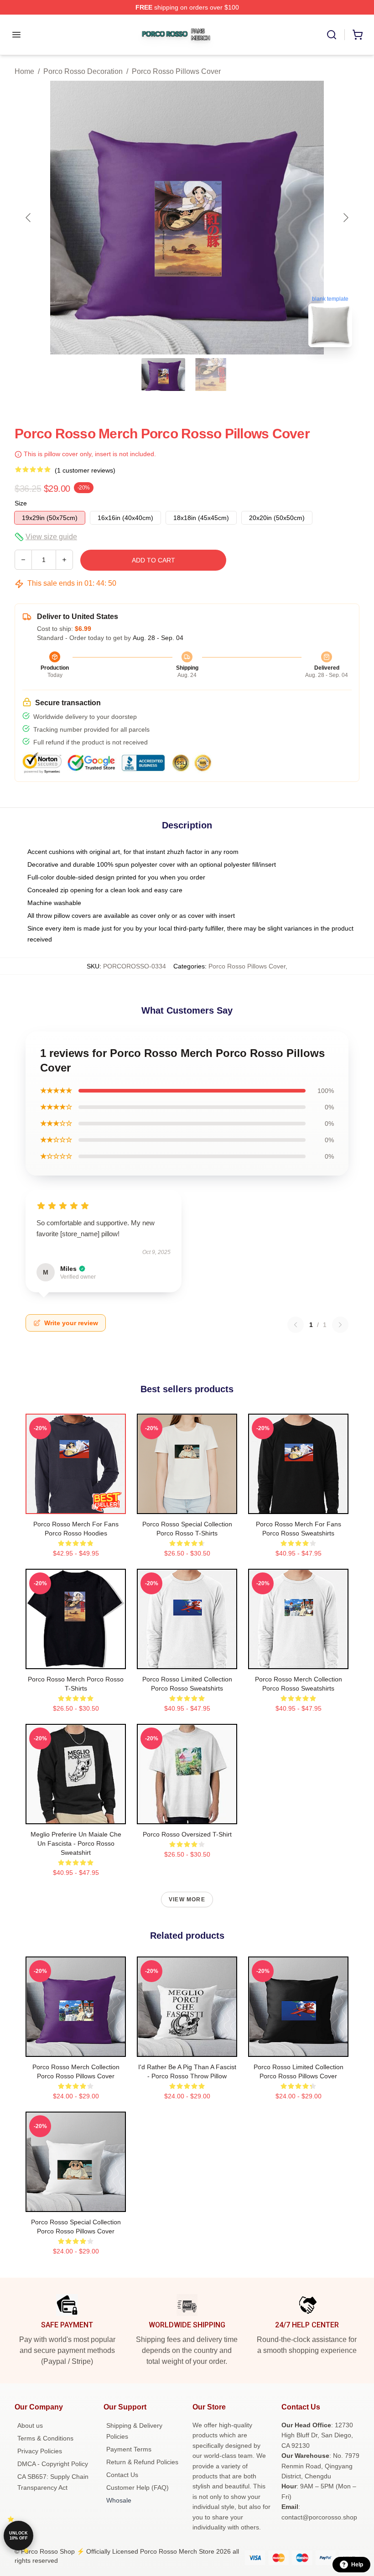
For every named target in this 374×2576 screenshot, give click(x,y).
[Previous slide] (29, 218)
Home (24, 71)
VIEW (76, 1505)
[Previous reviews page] (296, 1325)
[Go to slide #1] (163, 375)
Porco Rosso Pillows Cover (176, 71)
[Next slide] (345, 218)
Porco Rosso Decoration (83, 71)
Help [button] (357, 2565)
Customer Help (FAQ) (138, 2488)
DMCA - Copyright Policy (53, 2464)
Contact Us (122, 2475)
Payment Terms (129, 2449)
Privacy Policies (40, 2451)
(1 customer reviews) (85, 470)
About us (30, 2425)
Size (21, 503)
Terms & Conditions (45, 2438)
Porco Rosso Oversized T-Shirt (187, 1834)
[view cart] (358, 35)
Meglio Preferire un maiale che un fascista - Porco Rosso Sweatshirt (76, 1843)
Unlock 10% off (18, 2536)
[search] (332, 35)
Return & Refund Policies (142, 2462)
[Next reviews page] (340, 1325)
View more (187, 1899)
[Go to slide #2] (211, 375)
